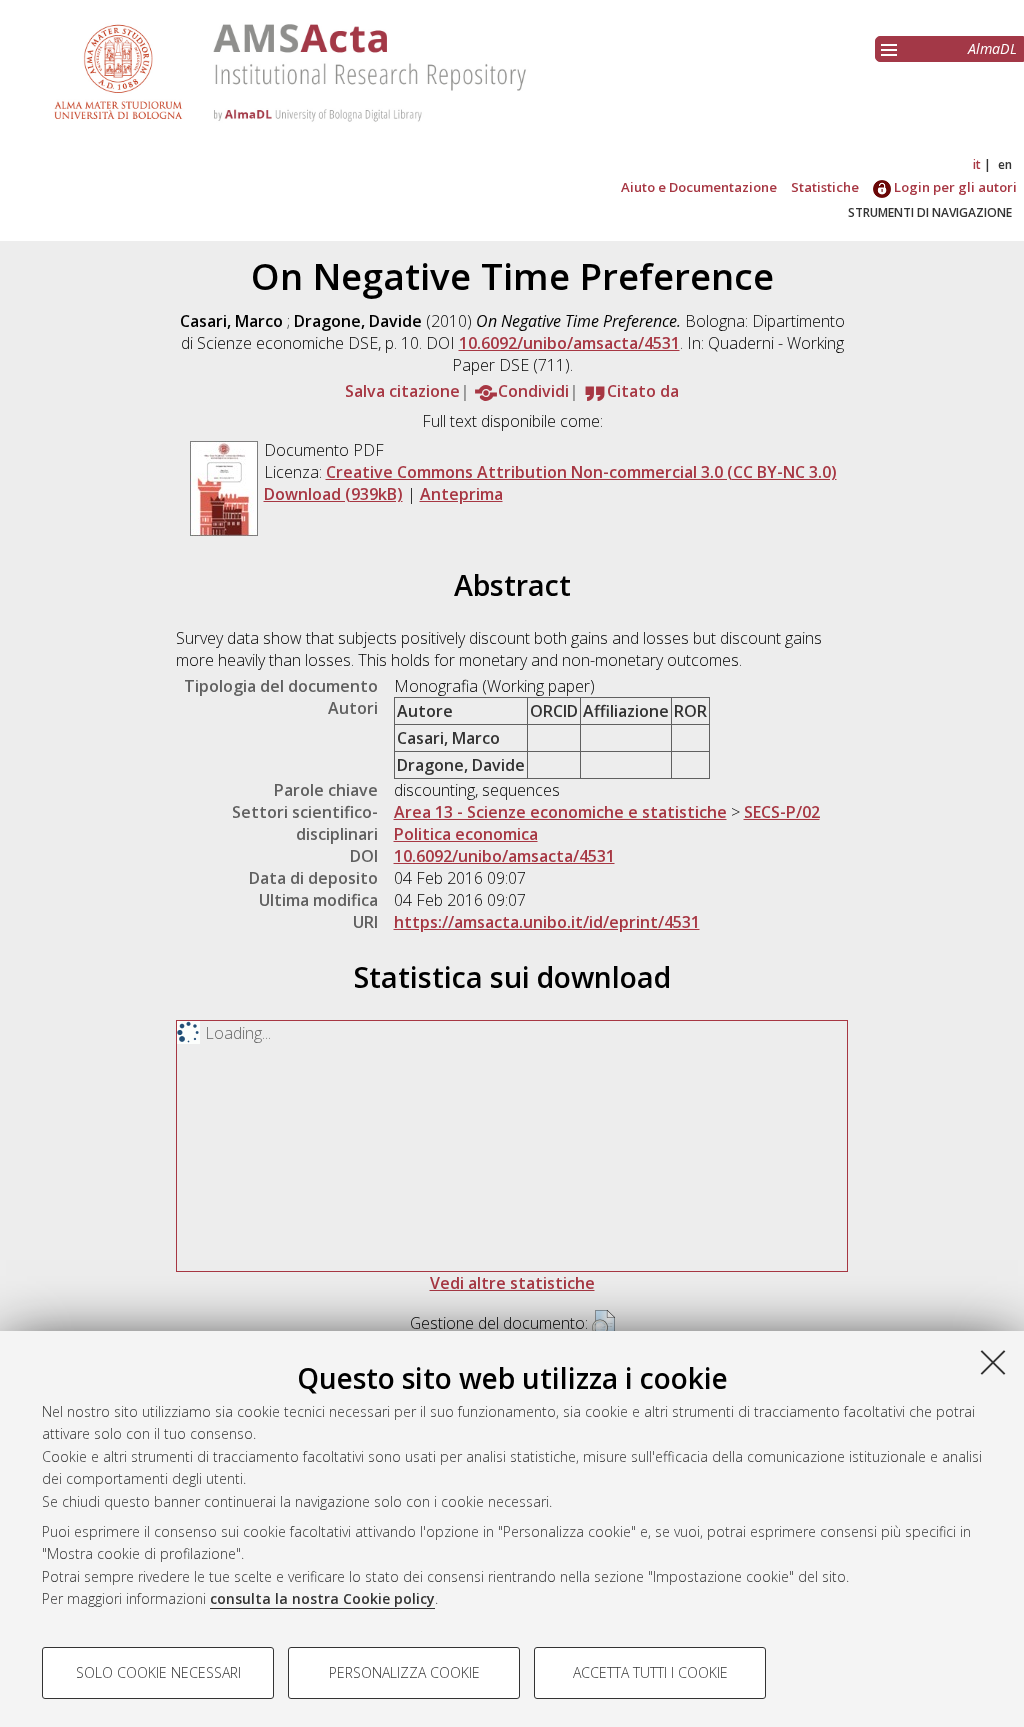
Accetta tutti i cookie (650, 1672)
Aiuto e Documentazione (699, 187)
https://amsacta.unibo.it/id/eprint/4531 (547, 922)
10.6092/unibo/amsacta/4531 (569, 343)
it (977, 164)
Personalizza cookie (404, 1672)
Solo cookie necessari (158, 1672)
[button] (603, 1325)
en (1005, 164)
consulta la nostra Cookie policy (322, 1598)
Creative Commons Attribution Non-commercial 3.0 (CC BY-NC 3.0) (581, 472)
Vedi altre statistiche (512, 1283)
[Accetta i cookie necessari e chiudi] (993, 1362)
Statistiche (825, 187)
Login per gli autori (954, 187)
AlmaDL (992, 48)
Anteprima (461, 494)
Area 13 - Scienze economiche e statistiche (560, 812)
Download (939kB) (333, 494)
